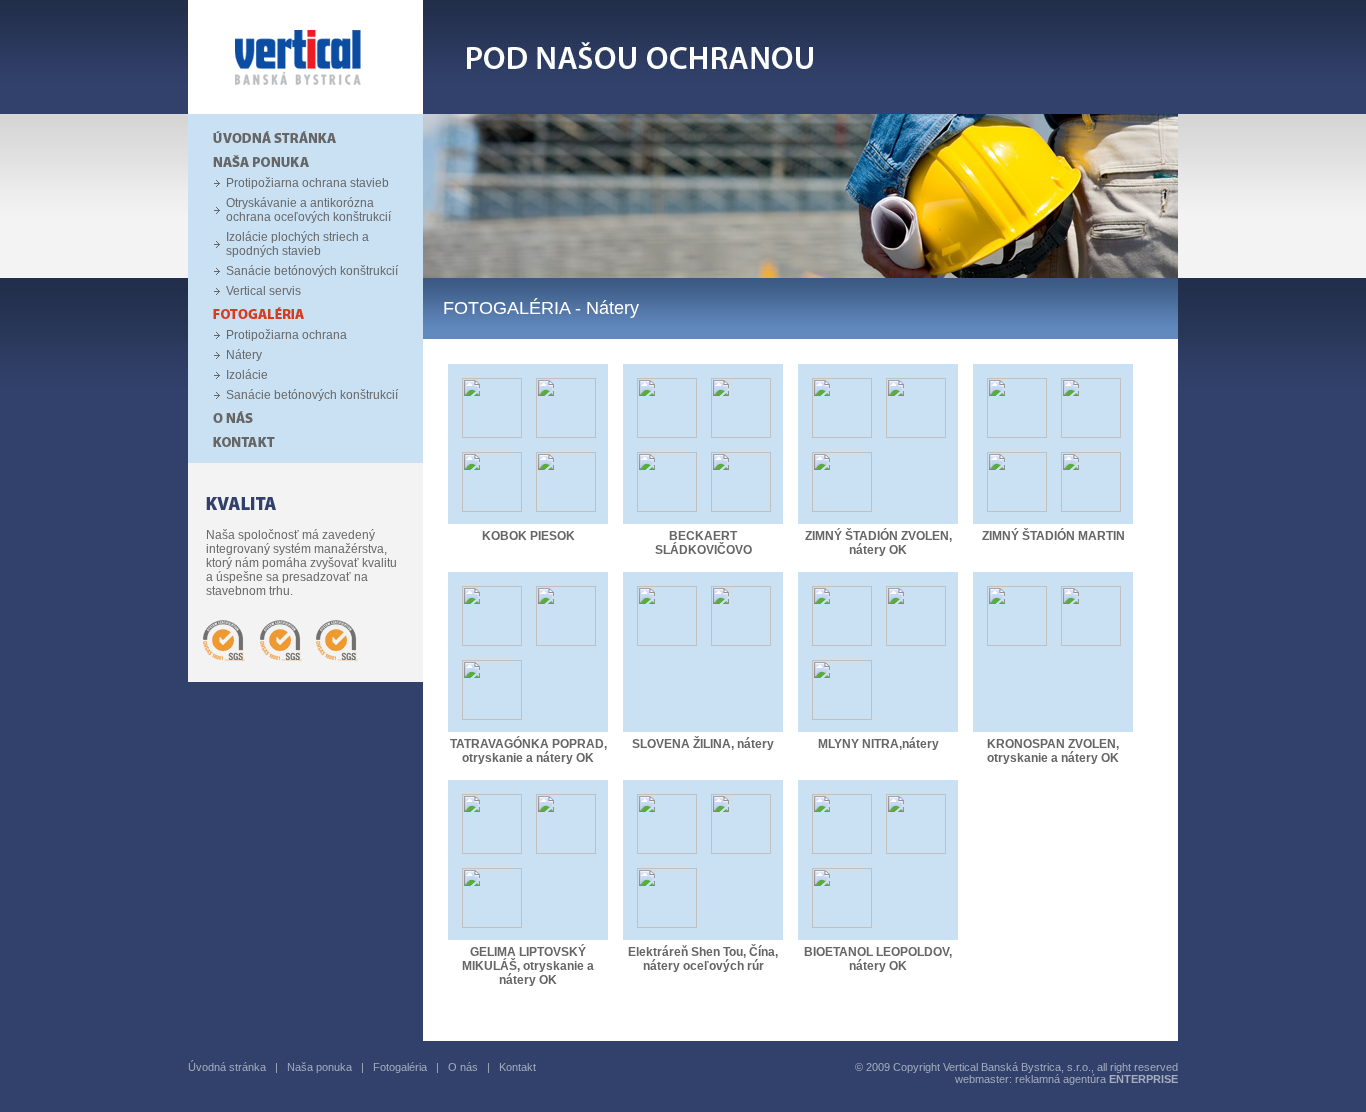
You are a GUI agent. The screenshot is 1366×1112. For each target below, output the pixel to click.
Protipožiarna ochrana (286, 335)
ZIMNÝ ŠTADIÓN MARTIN (1053, 536)
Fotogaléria (400, 1067)
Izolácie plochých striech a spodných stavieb (297, 244)
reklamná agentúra (1096, 1079)
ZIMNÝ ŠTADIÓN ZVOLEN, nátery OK (878, 543)
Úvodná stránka (227, 1067)
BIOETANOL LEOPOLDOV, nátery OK (878, 959)
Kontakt (517, 1067)
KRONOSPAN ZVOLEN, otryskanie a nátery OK (1053, 751)
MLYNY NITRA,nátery (878, 744)
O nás (463, 1067)
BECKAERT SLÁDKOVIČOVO (703, 543)
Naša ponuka (319, 1067)
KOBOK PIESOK (528, 536)
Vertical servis (263, 291)
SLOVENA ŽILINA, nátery (703, 744)
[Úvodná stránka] (305, 110)
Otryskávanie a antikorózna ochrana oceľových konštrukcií (308, 210)
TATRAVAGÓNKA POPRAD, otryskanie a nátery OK (528, 751)
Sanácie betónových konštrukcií (312, 271)
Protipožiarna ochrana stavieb (307, 183)
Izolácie (247, 375)
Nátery (244, 355)
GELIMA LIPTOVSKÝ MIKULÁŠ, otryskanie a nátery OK (528, 966)
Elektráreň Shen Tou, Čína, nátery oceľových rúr (703, 959)
